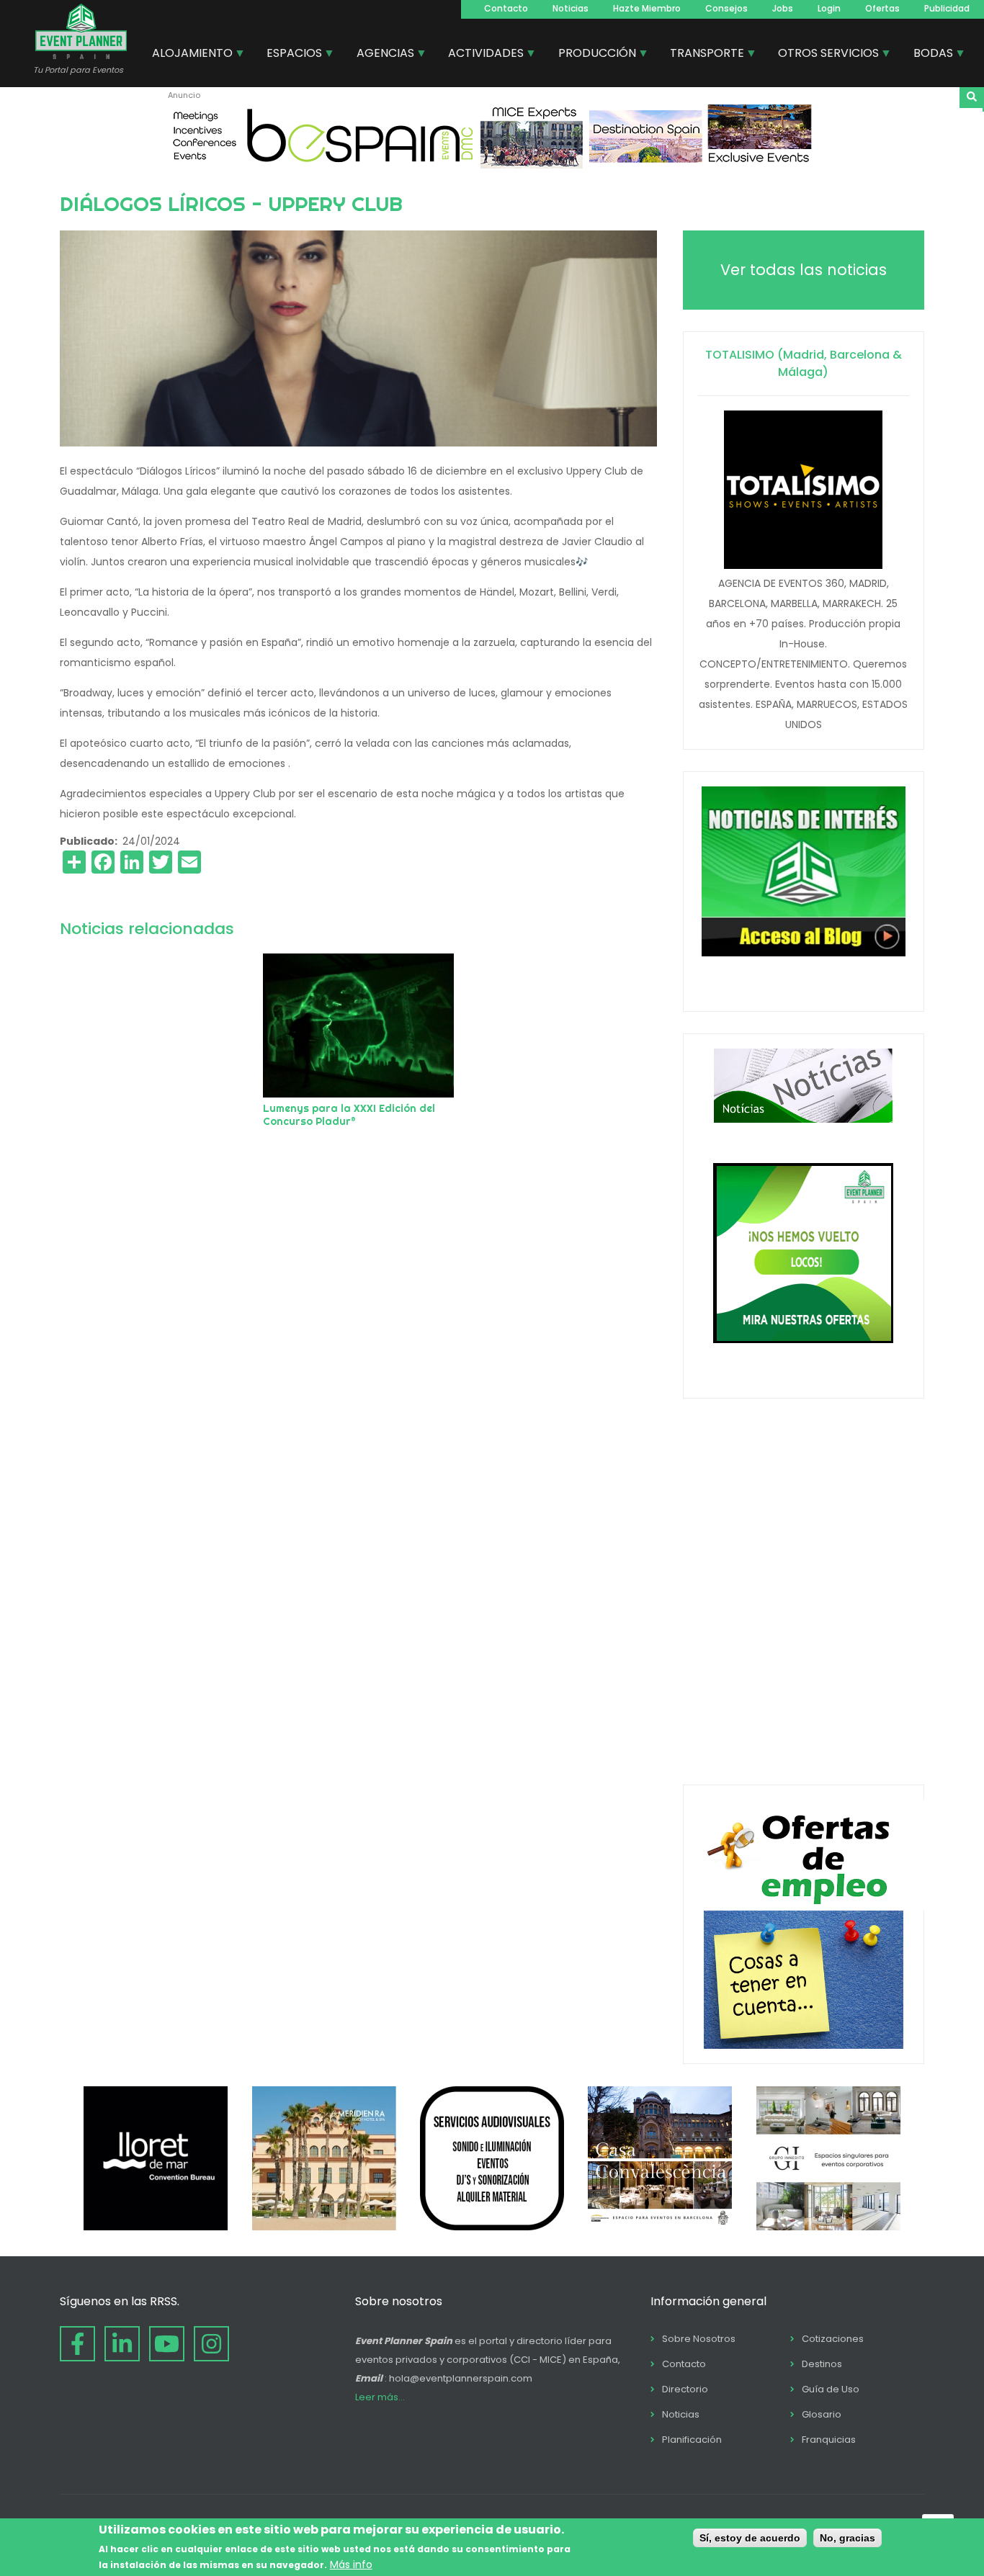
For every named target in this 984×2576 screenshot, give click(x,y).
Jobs (783, 8)
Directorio (685, 2389)
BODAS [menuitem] (928, 55)
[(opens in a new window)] (492, 165)
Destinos (822, 2364)
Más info (351, 2564)
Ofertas (882, 8)
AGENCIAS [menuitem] (380, 55)
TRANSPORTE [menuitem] (702, 55)
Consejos (726, 8)
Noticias (571, 8)
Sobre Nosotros (699, 2339)
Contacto (506, 8)
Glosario (822, 2414)
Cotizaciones (833, 2339)
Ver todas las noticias (804, 270)
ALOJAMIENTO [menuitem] (187, 55)
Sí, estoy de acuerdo (750, 2538)
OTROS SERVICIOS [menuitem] (823, 55)
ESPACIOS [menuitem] (289, 55)
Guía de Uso (831, 2389)
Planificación (692, 2440)
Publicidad (947, 8)
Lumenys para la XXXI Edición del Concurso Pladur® (349, 1115)
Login (829, 8)
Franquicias (829, 2440)
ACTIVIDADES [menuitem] (480, 55)
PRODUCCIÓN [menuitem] (592, 55)
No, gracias (847, 2538)
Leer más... (380, 2397)
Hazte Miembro (647, 8)
